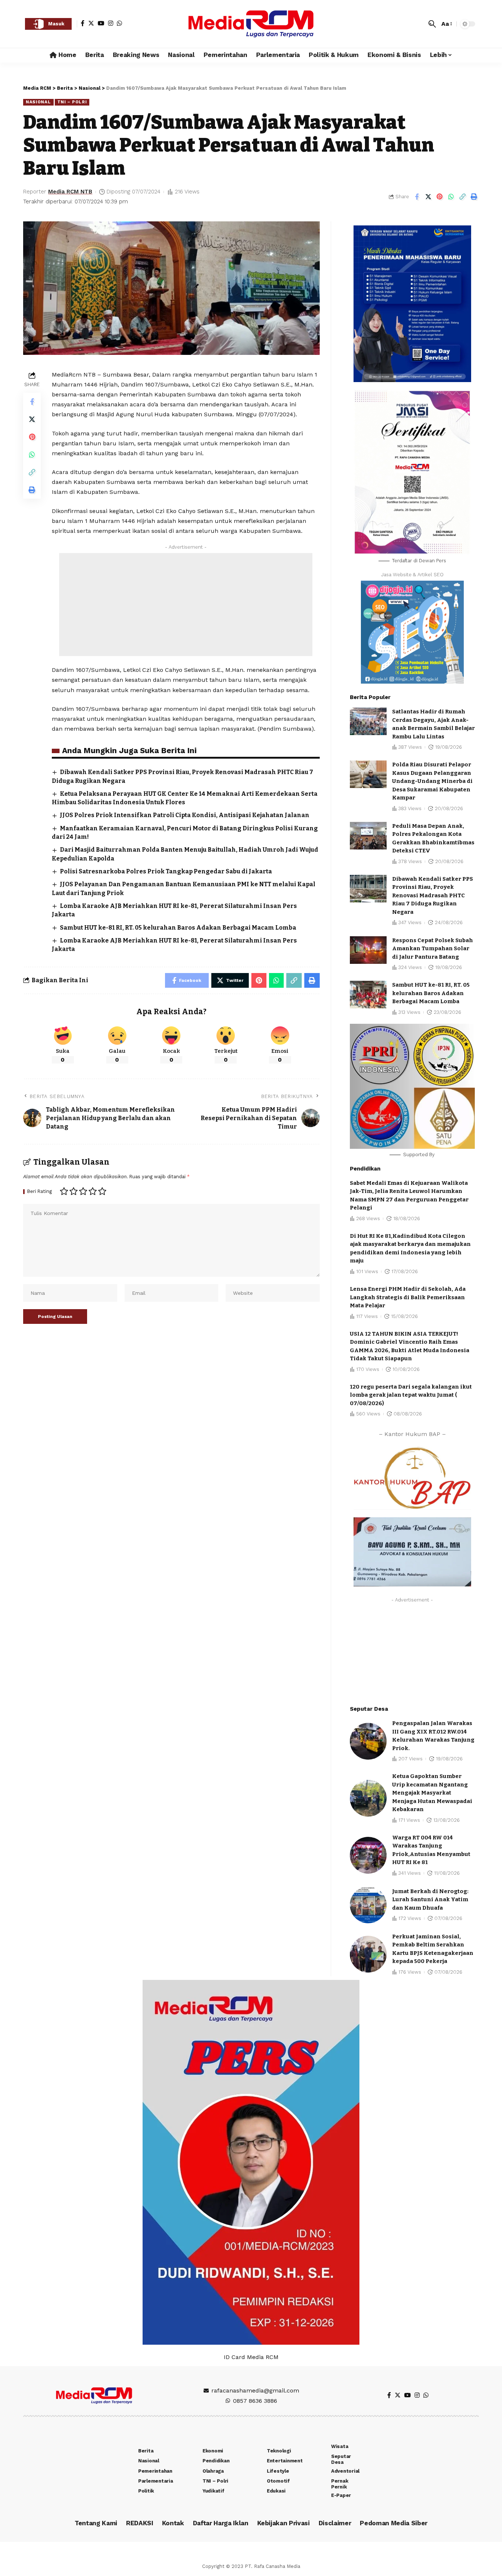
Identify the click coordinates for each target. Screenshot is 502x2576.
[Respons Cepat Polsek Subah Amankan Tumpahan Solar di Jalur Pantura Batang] (368, 950)
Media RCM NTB (70, 192)
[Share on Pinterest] (440, 197)
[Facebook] (83, 23)
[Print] (474, 197)
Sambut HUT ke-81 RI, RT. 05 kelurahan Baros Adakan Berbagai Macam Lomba (178, 928)
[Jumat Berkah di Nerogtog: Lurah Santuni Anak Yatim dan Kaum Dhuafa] (368, 1905)
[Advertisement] (186, 605)
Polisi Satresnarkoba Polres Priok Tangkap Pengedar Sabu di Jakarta (166, 871)
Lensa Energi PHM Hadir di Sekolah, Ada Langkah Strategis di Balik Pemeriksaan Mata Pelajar (408, 1297)
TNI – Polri (72, 102)
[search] (432, 24)
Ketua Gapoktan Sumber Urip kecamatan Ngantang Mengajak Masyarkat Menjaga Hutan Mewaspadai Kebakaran (432, 1793)
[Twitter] (91, 23)
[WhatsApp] (119, 23)
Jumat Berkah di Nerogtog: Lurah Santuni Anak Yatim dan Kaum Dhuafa (430, 1900)
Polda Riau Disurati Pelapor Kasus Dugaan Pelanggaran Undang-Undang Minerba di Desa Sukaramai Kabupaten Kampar (432, 781)
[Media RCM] (251, 24)
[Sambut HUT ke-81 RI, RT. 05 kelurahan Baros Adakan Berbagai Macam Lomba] (368, 995)
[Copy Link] (462, 197)
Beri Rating (40, 1192)
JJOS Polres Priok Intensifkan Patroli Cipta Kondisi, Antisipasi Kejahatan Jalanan (185, 815)
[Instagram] (111, 23)
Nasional (38, 102)
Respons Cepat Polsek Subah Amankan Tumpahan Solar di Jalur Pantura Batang (433, 949)
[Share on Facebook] (417, 197)
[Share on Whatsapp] (451, 197)
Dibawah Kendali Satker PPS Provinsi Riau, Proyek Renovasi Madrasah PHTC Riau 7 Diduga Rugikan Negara (433, 895)
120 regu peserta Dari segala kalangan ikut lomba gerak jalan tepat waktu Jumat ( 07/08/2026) (411, 1395)
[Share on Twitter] (428, 197)
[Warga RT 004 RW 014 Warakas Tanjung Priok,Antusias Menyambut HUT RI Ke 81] (368, 1855)
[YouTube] (101, 23)
